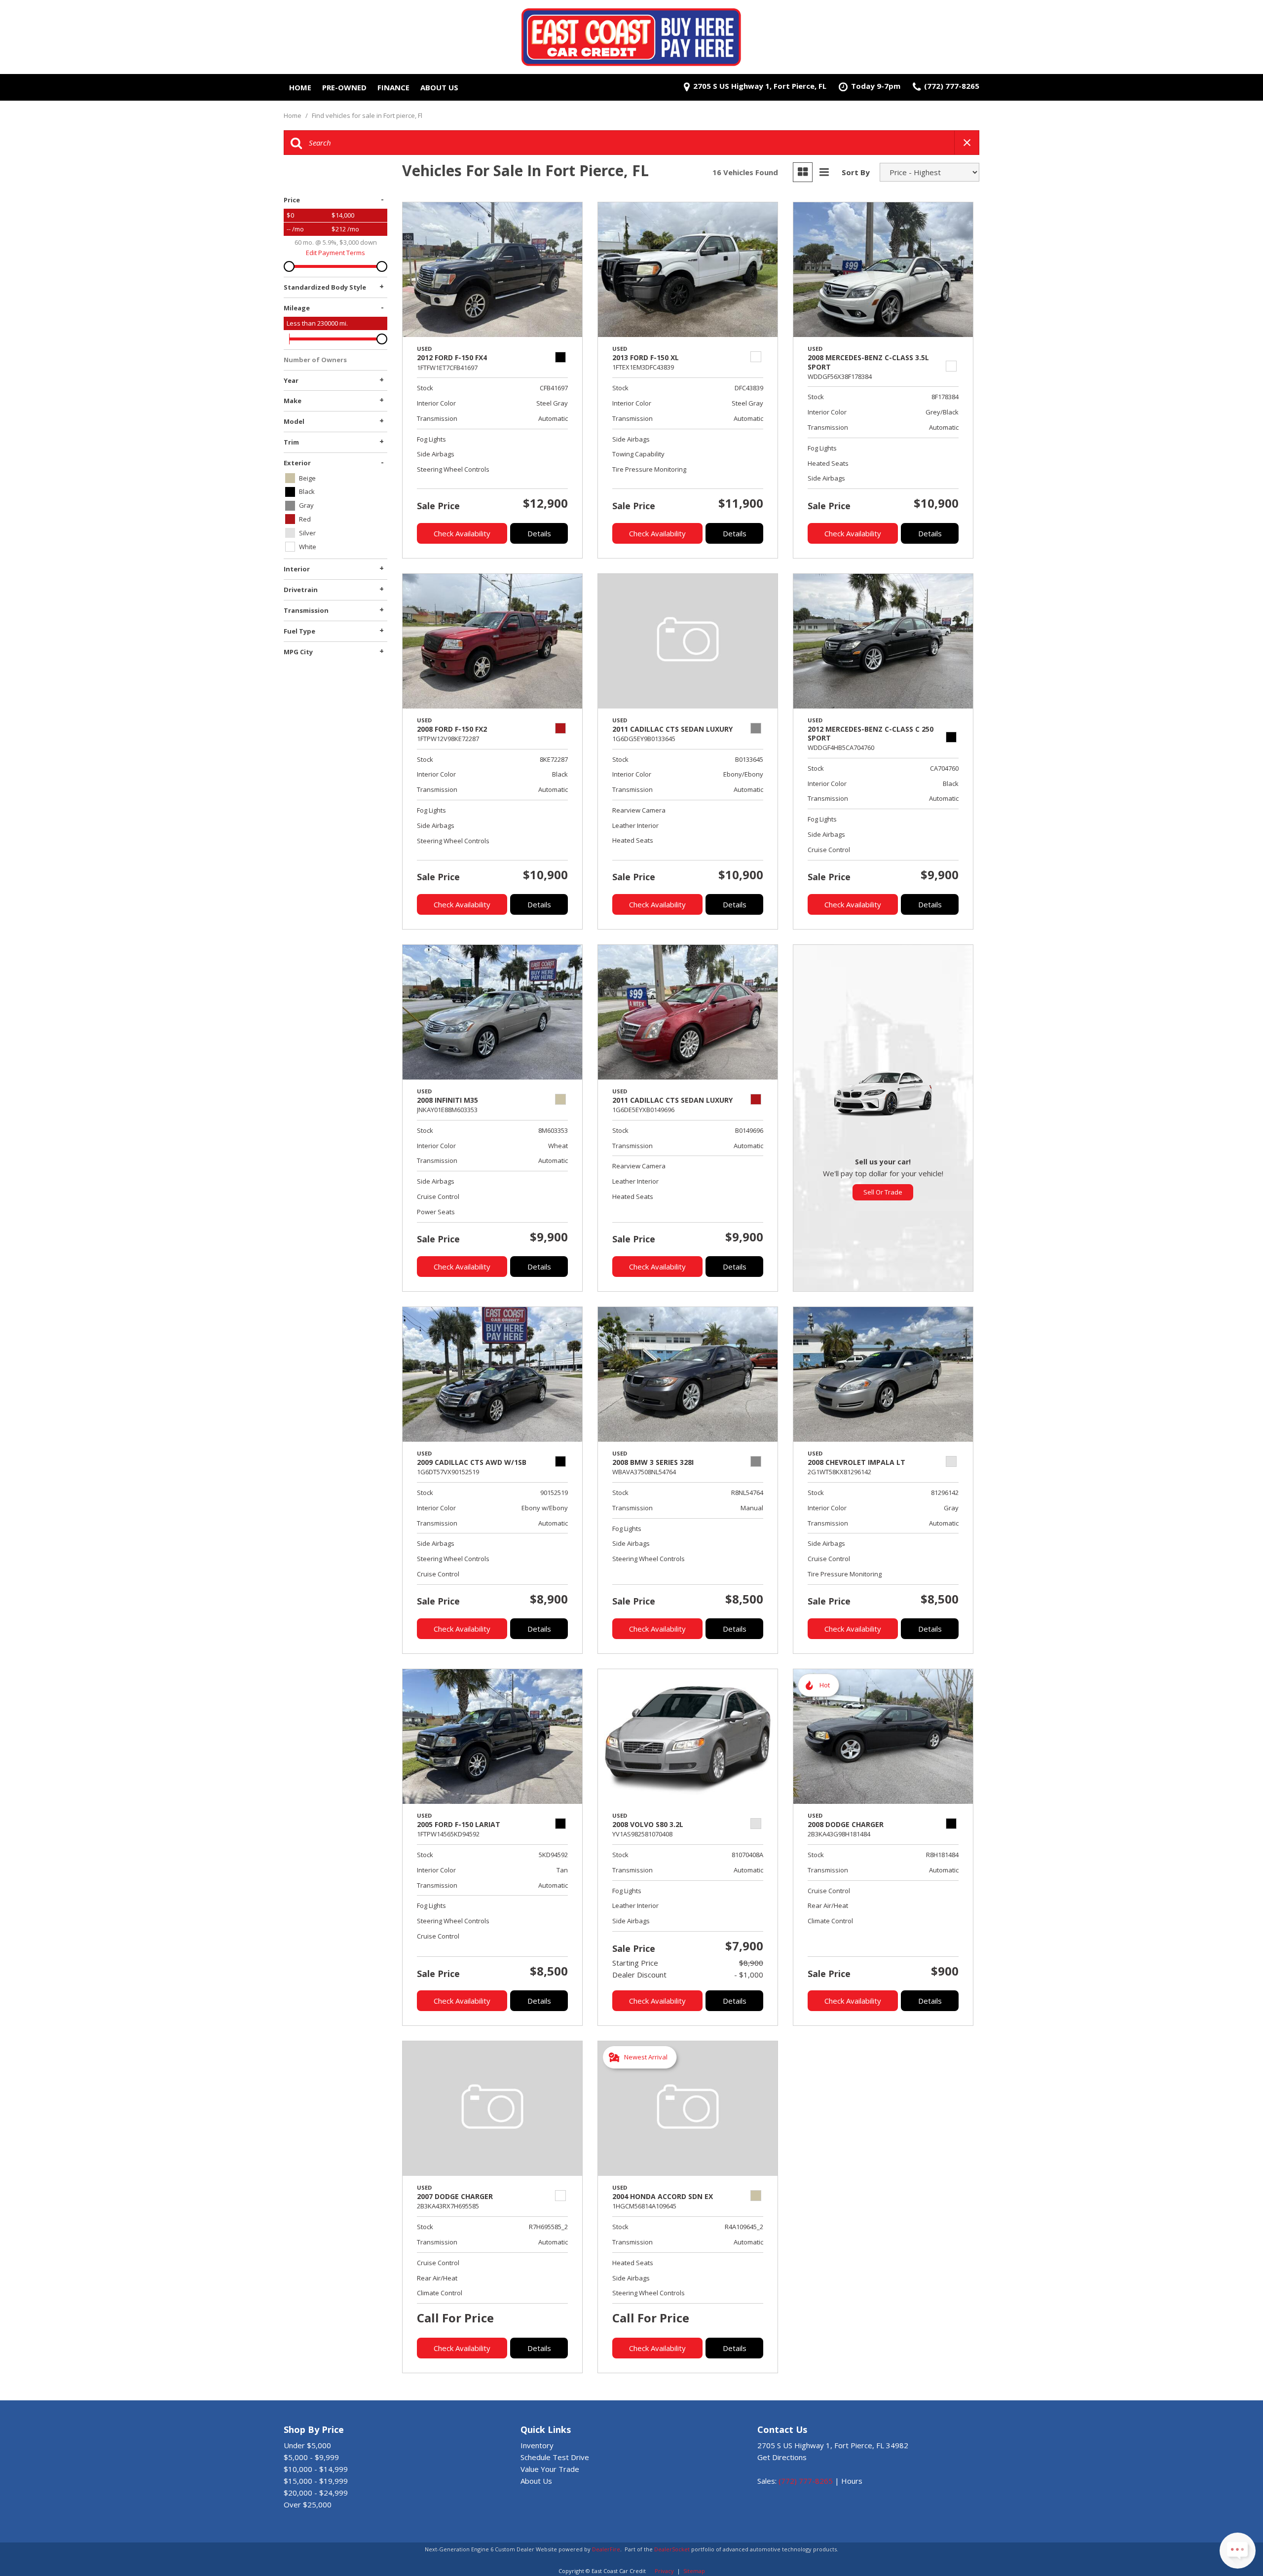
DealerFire (606, 2549)
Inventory (537, 2445)
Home (300, 87)
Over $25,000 (308, 2504)
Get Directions (782, 2457)
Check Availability (462, 533)
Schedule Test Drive (555, 2457)
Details (539, 533)
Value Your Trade (550, 2469)
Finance (393, 87)
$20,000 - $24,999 (316, 2493)
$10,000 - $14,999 (316, 2469)
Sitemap (694, 2571)
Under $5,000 (307, 2445)
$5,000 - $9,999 (311, 2457)
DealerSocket (672, 2549)
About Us (439, 87)
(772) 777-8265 (806, 2481)
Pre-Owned (344, 87)
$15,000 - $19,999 (316, 2481)
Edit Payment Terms (335, 253)
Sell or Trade (883, 1192)
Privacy (664, 2571)
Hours (852, 2481)
